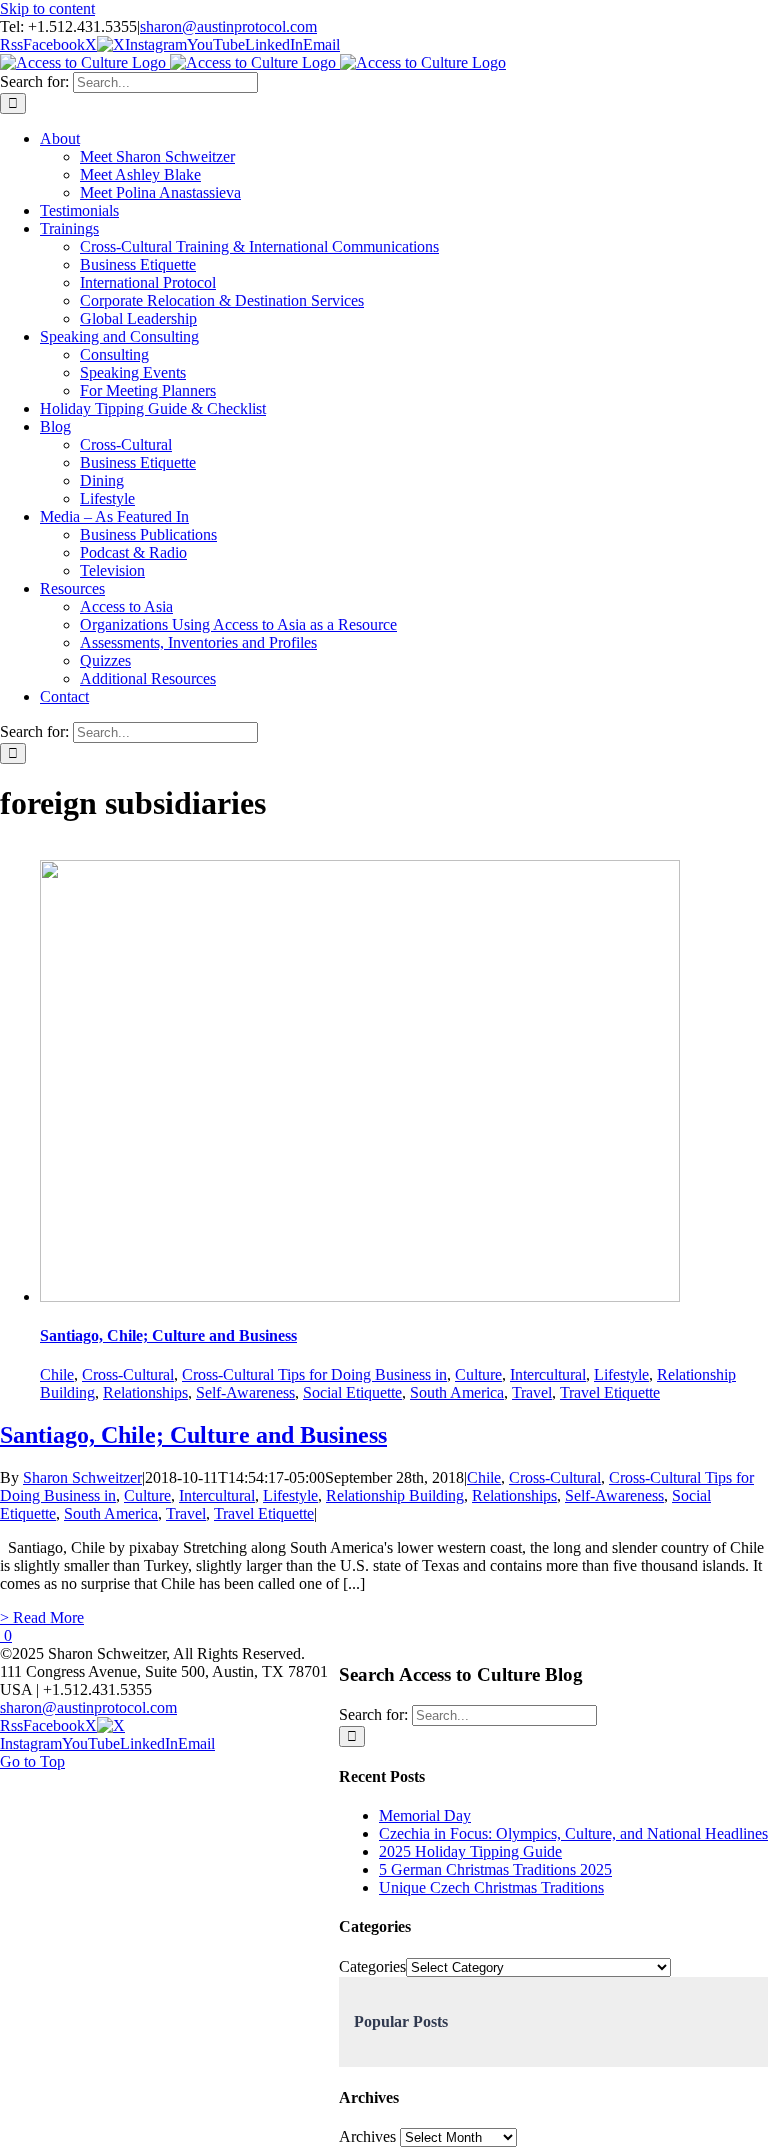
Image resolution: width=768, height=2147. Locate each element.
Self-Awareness (245, 1392)
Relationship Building (395, 1495)
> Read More (42, 1617)
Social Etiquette (352, 1392)
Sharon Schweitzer (82, 1477)
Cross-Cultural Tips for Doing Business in (314, 1374)
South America (457, 1392)
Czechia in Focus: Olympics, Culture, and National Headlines (573, 1833)
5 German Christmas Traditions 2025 (495, 1869)
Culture (478, 1374)
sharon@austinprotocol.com (228, 26)
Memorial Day (425, 1815)
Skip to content (47, 8)
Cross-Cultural (128, 1374)
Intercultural (548, 1374)
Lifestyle (621, 1374)
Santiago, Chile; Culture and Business (168, 1335)
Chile (57, 1374)
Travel (532, 1392)
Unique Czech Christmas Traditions (491, 1887)
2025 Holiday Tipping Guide (470, 1851)
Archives (367, 2136)
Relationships (145, 1392)
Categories (372, 1966)
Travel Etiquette (610, 1392)
